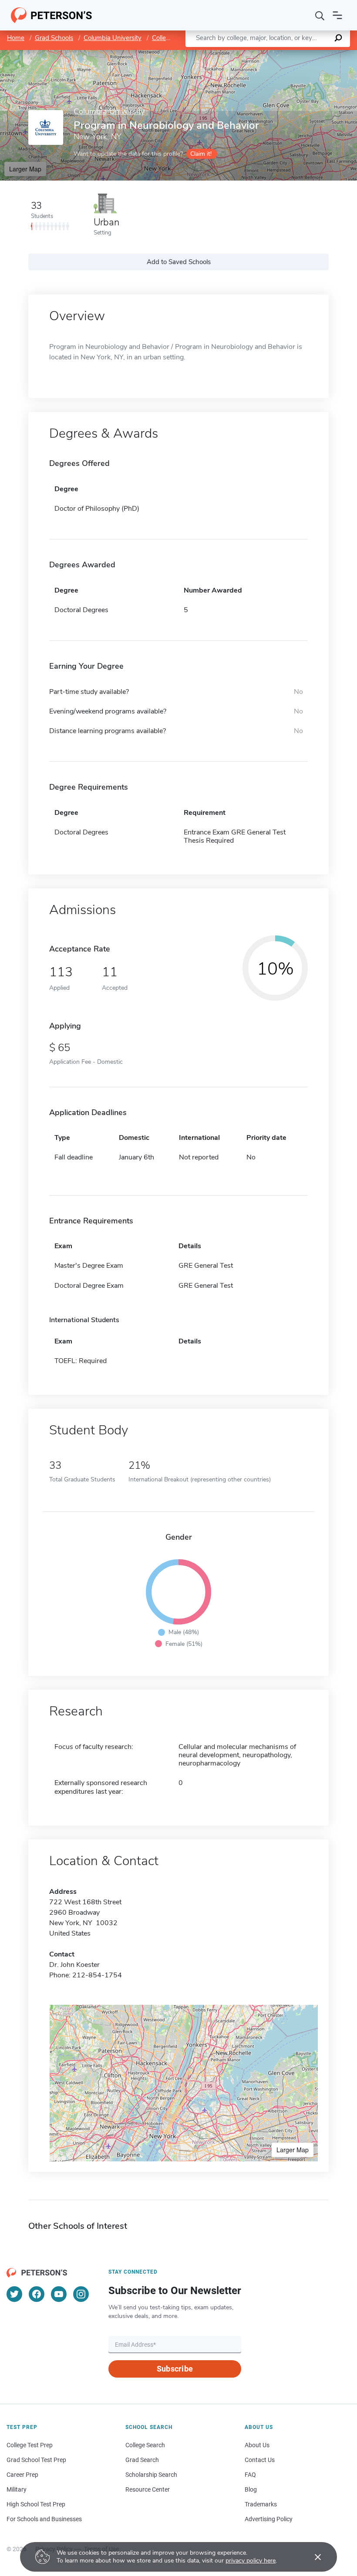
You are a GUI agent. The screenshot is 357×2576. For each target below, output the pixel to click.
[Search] (320, 15)
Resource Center (148, 2489)
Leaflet (255, 54)
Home (16, 38)
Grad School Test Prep (36, 2460)
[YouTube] (59, 2294)
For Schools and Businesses (44, 2519)
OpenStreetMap (298, 54)
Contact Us (260, 2460)
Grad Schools (54, 38)
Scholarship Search (151, 2475)
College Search (145, 2445)
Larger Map (25, 169)
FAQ (250, 2475)
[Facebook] (37, 2294)
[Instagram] (81, 2294)
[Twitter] (14, 2294)
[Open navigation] (337, 15)
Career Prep (22, 2475)
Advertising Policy (269, 2519)
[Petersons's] (52, 15)
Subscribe (175, 2369)
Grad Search (142, 2460)
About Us (257, 2445)
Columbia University (113, 38)
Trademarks (261, 2504)
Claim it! (201, 154)
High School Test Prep (36, 2504)
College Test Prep (30, 2445)
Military (17, 2489)
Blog (251, 2489)
